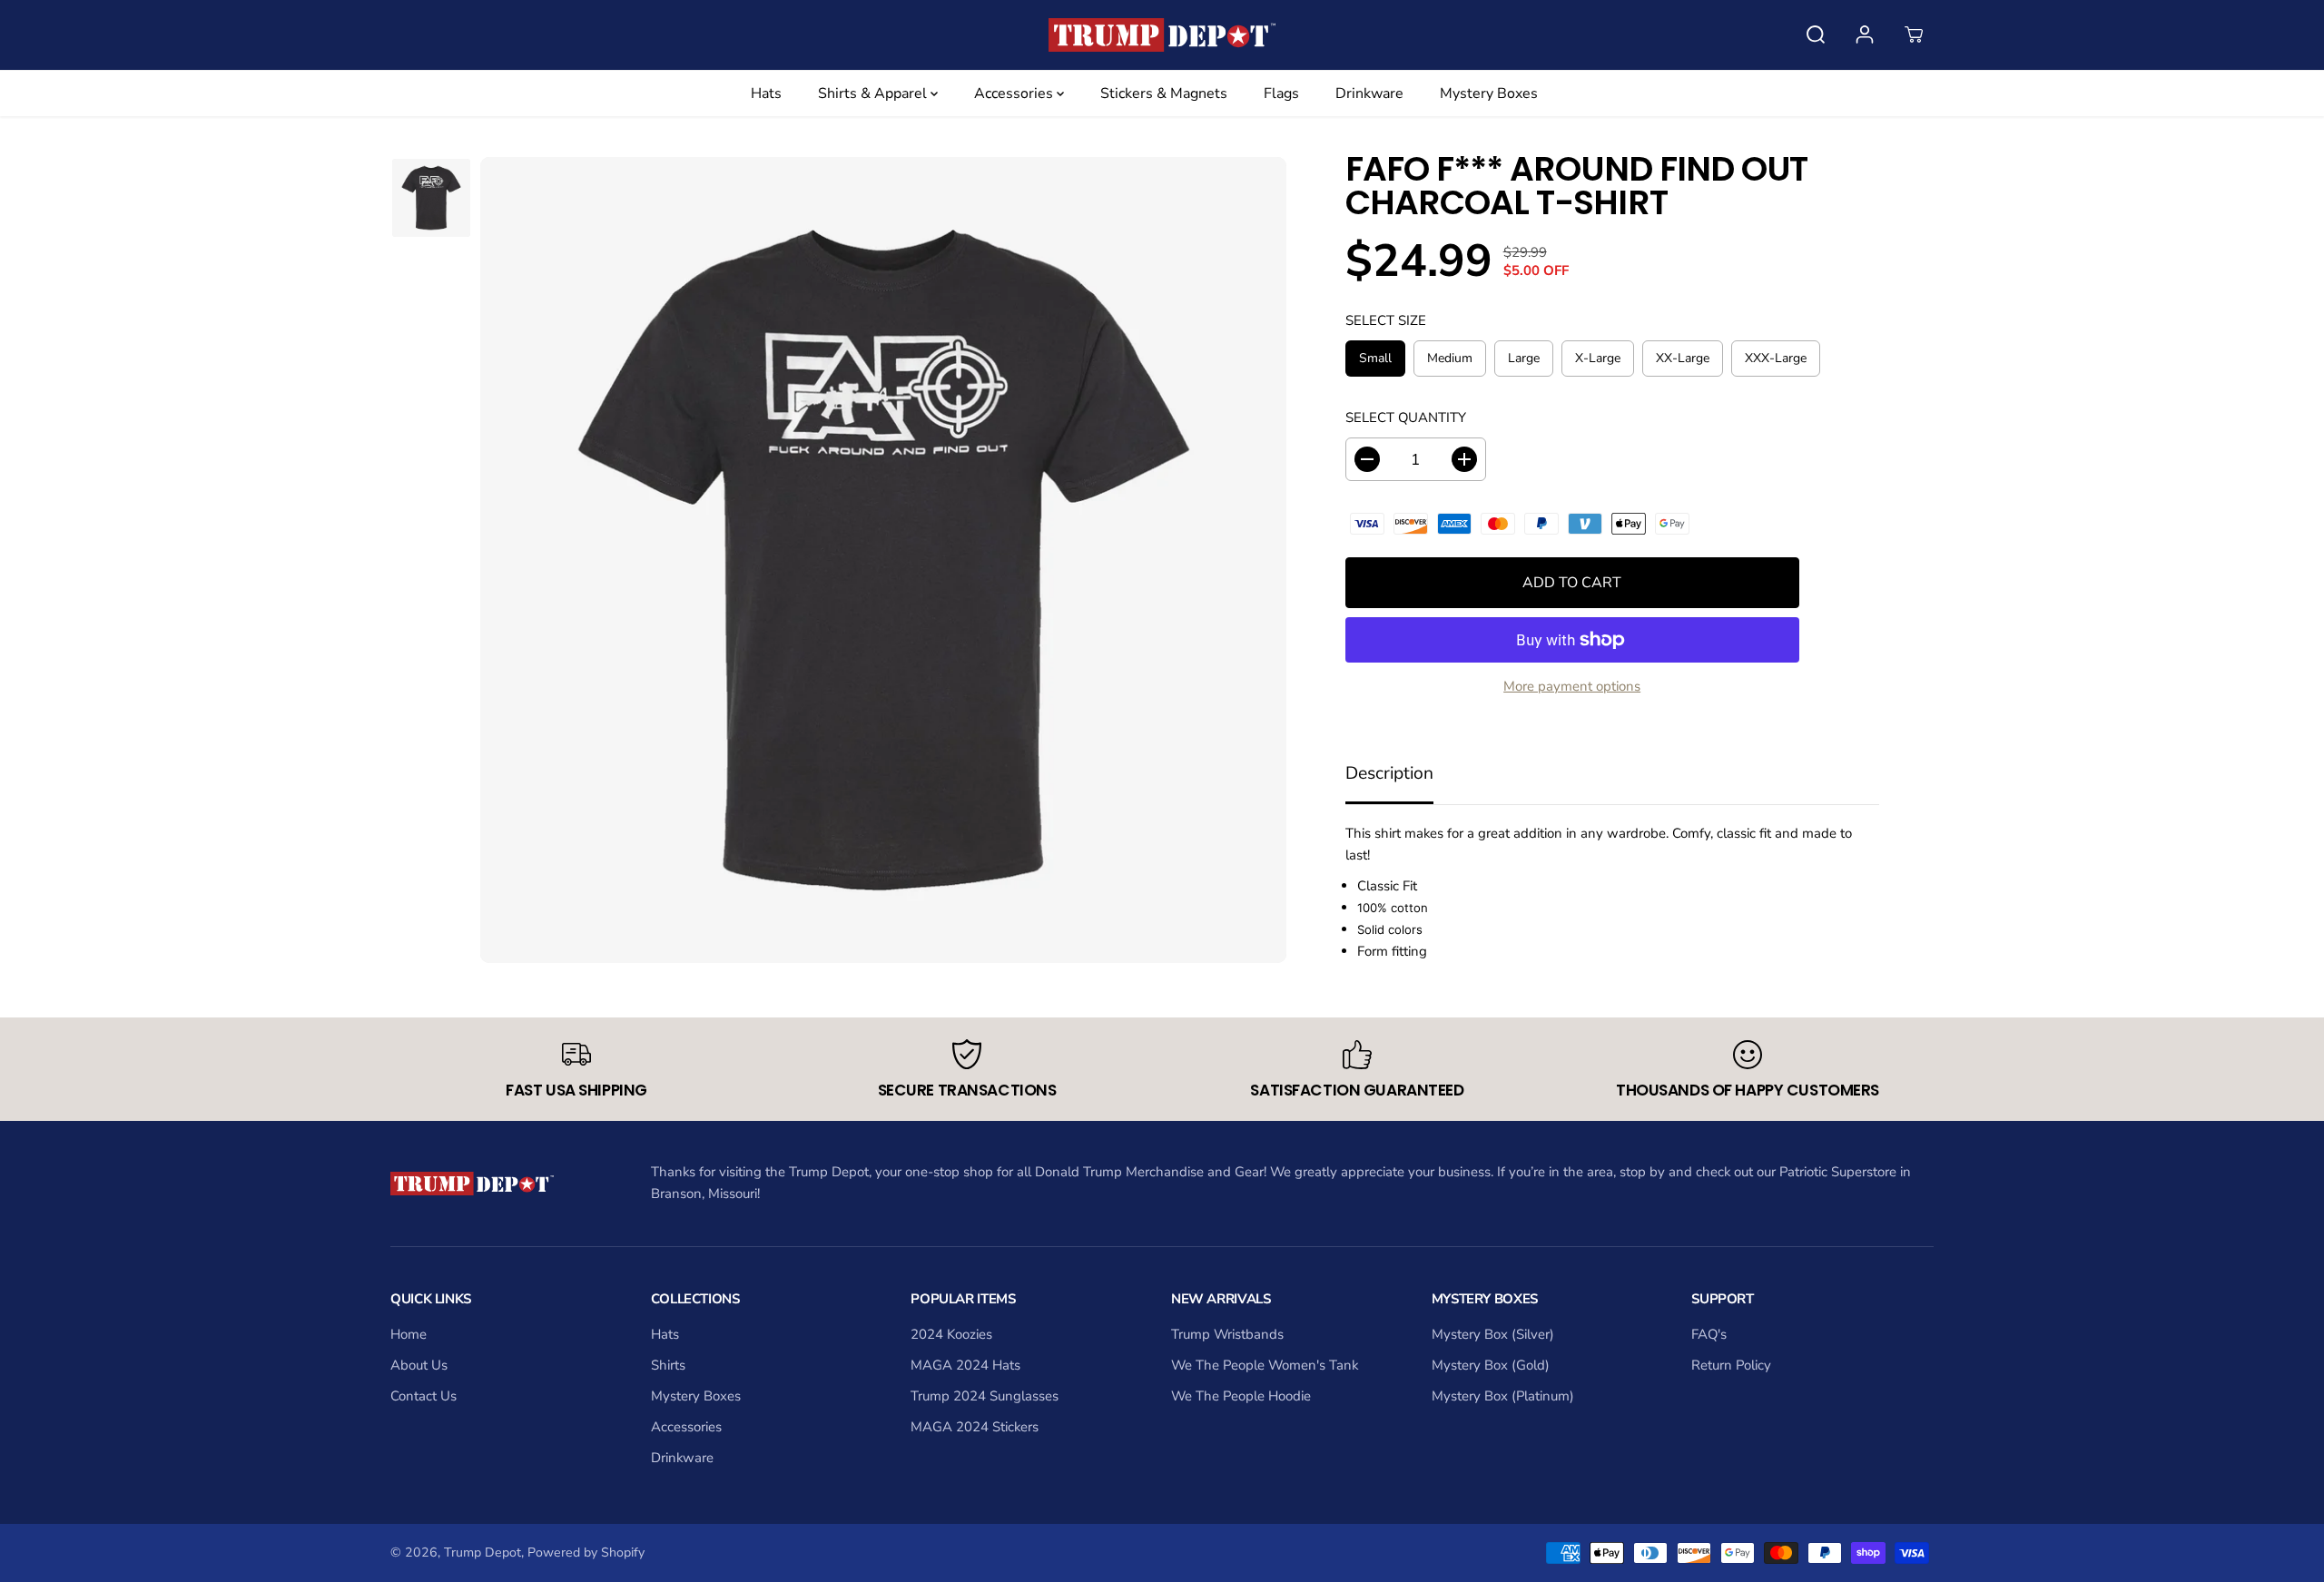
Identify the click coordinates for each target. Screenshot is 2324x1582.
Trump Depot (483, 1553)
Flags (1281, 93)
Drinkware (1369, 93)
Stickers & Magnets (1164, 93)
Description (1389, 773)
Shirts (668, 1365)
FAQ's (1709, 1334)
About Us (419, 1365)
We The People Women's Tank (1265, 1365)
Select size (1386, 320)
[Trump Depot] (1162, 35)
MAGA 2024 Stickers (975, 1427)
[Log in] (1865, 34)
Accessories (1015, 93)
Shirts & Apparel (874, 93)
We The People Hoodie (1241, 1396)
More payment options (1572, 686)
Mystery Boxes (1489, 93)
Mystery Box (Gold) (1491, 1365)
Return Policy (1731, 1365)
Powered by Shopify (586, 1553)
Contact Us (423, 1396)
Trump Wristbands (1227, 1334)
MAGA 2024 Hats (965, 1365)
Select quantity (1406, 418)
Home (409, 1334)
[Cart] (1914, 34)
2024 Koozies (951, 1334)
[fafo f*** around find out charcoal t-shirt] (883, 560)
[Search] (1816, 34)
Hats (766, 93)
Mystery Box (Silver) (1493, 1334)
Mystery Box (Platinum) (1503, 1396)
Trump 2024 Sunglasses (985, 1396)
